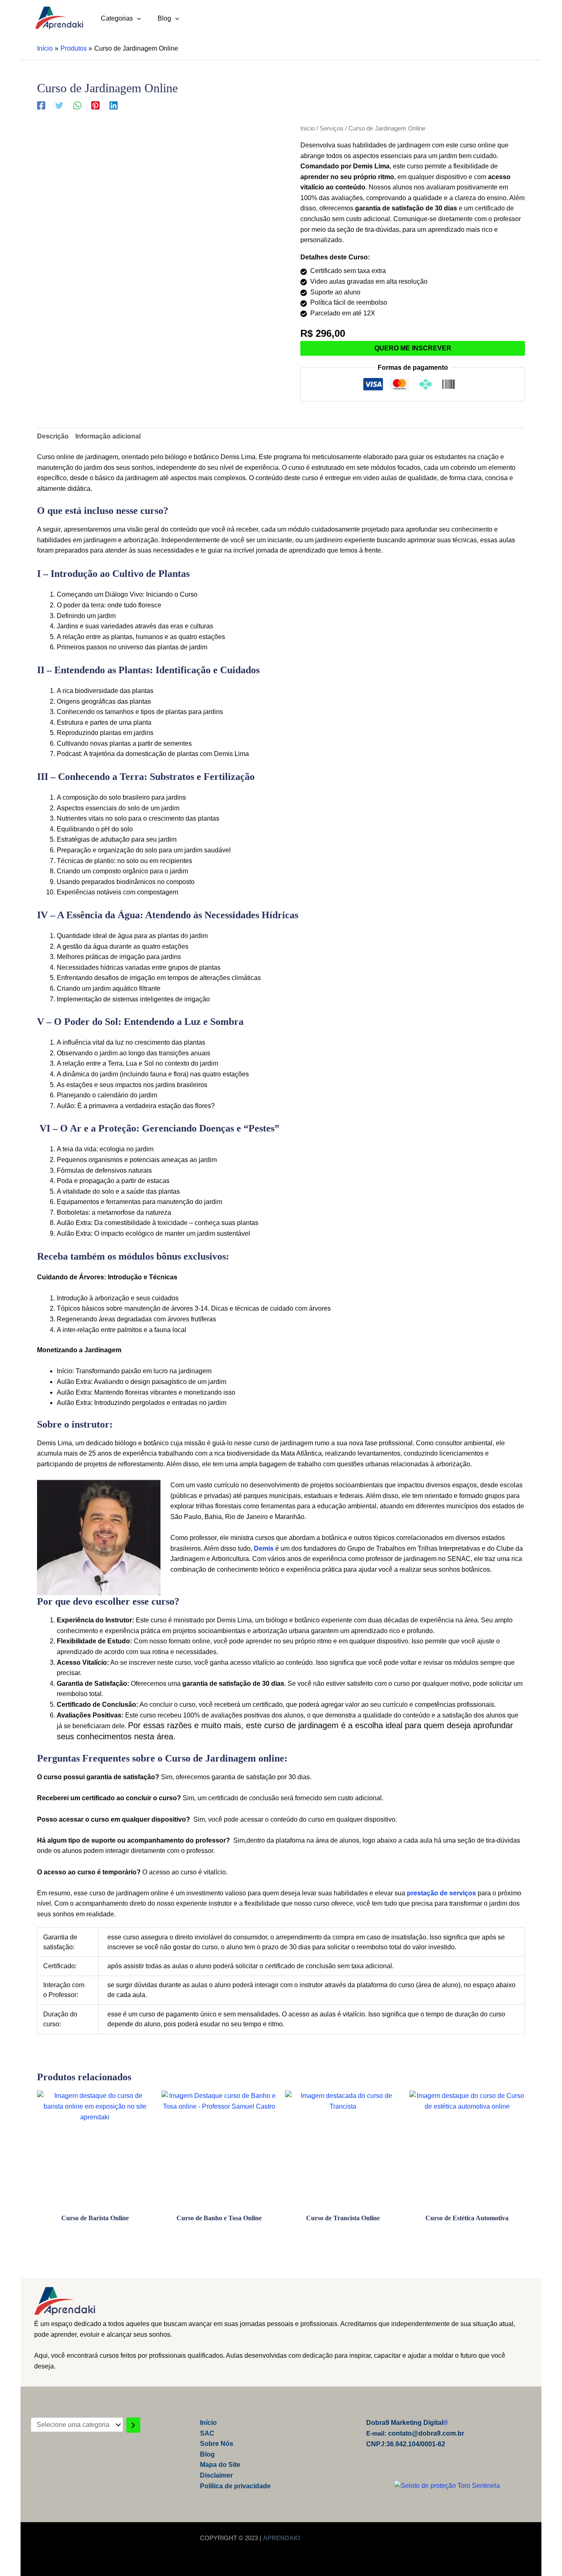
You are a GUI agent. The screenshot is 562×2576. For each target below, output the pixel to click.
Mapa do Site (220, 2465)
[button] (137, 18)
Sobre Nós (217, 2444)
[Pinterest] (95, 105)
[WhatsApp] (77, 105)
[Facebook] (41, 105)
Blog (207, 2454)
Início (308, 128)
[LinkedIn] (114, 105)
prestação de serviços (441, 1893)
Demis (264, 1548)
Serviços (332, 128)
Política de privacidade (235, 2486)
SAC (207, 2433)
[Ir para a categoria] (133, 2425)
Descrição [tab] (53, 436)
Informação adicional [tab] (108, 436)
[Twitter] (59, 105)
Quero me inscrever (413, 348)
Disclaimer (216, 2475)
